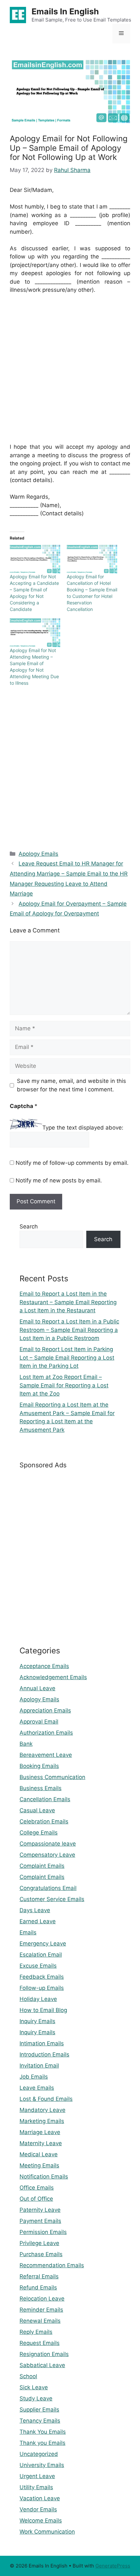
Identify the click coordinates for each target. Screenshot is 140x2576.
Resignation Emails (44, 2354)
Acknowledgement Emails (53, 1677)
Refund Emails (38, 2287)
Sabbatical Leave (42, 2365)
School (28, 2376)
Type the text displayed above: (83, 1128)
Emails (28, 1932)
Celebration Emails (44, 1821)
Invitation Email (39, 2066)
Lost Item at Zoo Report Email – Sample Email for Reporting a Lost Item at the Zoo (64, 1385)
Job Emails (34, 2077)
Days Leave (35, 1910)
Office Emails (37, 2188)
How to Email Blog (43, 2010)
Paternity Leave (40, 2210)
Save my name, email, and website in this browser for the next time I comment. (71, 1085)
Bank (26, 1744)
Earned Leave (38, 1921)
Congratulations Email (48, 1888)
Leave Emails (37, 2088)
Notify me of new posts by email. (59, 1180)
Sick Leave (34, 2387)
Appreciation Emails (45, 1710)
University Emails (42, 2465)
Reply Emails (36, 2332)
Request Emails (40, 2343)
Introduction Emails (44, 2054)
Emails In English (65, 11)
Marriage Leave (40, 2132)
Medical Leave (39, 2154)
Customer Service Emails (52, 1899)
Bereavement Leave (46, 1755)
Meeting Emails (39, 2165)
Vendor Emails (38, 2509)
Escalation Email (41, 1955)
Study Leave (36, 2398)
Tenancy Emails (40, 2421)
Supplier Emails (39, 2410)
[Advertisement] (70, 373)
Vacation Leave (40, 2498)
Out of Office (36, 2199)
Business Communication (52, 1777)
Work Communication (47, 2532)
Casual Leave (37, 1810)
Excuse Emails (38, 1966)
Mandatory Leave (42, 2110)
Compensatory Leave (47, 1855)
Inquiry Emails (37, 2021)
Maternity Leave (41, 2143)
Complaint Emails (42, 1866)
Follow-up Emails (42, 1988)
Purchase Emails (41, 2254)
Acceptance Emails (44, 1666)
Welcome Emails (41, 2521)
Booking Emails (39, 1766)
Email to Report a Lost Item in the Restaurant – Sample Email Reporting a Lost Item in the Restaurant (68, 1302)
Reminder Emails (41, 2310)
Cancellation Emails (45, 1799)
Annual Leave (37, 1688)
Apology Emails (38, 854)
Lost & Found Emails (46, 2099)
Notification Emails (44, 2177)
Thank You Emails (43, 2432)
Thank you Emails (42, 2443)
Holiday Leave (38, 1999)
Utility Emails (36, 2487)
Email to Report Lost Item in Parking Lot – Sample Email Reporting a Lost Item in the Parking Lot (67, 1358)
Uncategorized (39, 2454)
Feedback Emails (42, 1977)
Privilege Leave (39, 2243)
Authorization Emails (46, 1733)
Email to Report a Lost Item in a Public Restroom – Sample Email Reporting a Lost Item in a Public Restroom (69, 1330)
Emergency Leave (43, 1944)
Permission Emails (43, 2232)
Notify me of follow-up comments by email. (72, 1163)
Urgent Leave (37, 2476)
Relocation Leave (42, 2299)
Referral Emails (39, 2276)
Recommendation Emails (52, 2265)
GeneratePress (113, 2566)
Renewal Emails (40, 2321)
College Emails (39, 1833)
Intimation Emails (42, 2043)
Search (29, 1226)
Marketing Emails (42, 2121)
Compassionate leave (48, 1844)
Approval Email (39, 1722)
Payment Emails (40, 2221)
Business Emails (41, 1788)
